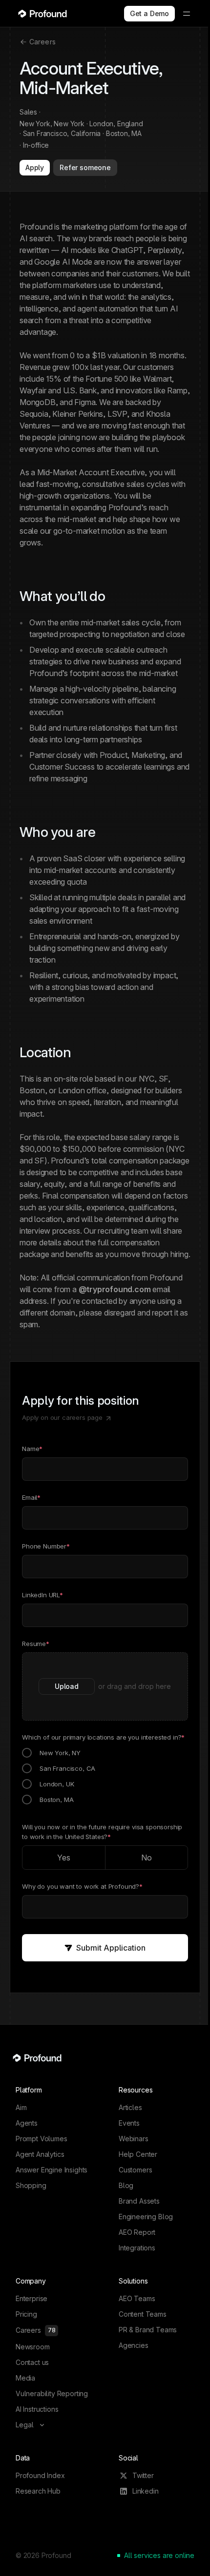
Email (31, 1497)
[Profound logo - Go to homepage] (42, 14)
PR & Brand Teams (148, 2330)
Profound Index (40, 2475)
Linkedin (146, 2491)
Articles (130, 2107)
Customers (135, 2170)
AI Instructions (37, 2409)
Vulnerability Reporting (52, 2393)
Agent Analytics (40, 2154)
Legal (25, 2425)
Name (32, 1449)
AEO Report (137, 2232)
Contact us (32, 2362)
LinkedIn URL (42, 1595)
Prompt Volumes (42, 2139)
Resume (36, 1644)
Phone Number (46, 1546)
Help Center (138, 2154)
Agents (27, 2123)
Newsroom (33, 2347)
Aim (21, 2107)
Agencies (134, 2345)
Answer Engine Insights (52, 2170)
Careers (42, 42)
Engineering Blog (146, 2217)
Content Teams (143, 2314)
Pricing (26, 2314)
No (147, 1858)
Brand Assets (139, 2201)
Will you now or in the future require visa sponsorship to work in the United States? (102, 1832)
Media (25, 2378)
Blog (126, 2185)
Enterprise (31, 2298)
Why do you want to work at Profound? (82, 1886)
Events (129, 2123)
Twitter (143, 2475)
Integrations (137, 2248)
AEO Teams (137, 2298)
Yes (64, 1858)
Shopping (31, 2185)
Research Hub (38, 2491)
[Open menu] (187, 14)
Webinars (134, 2139)
